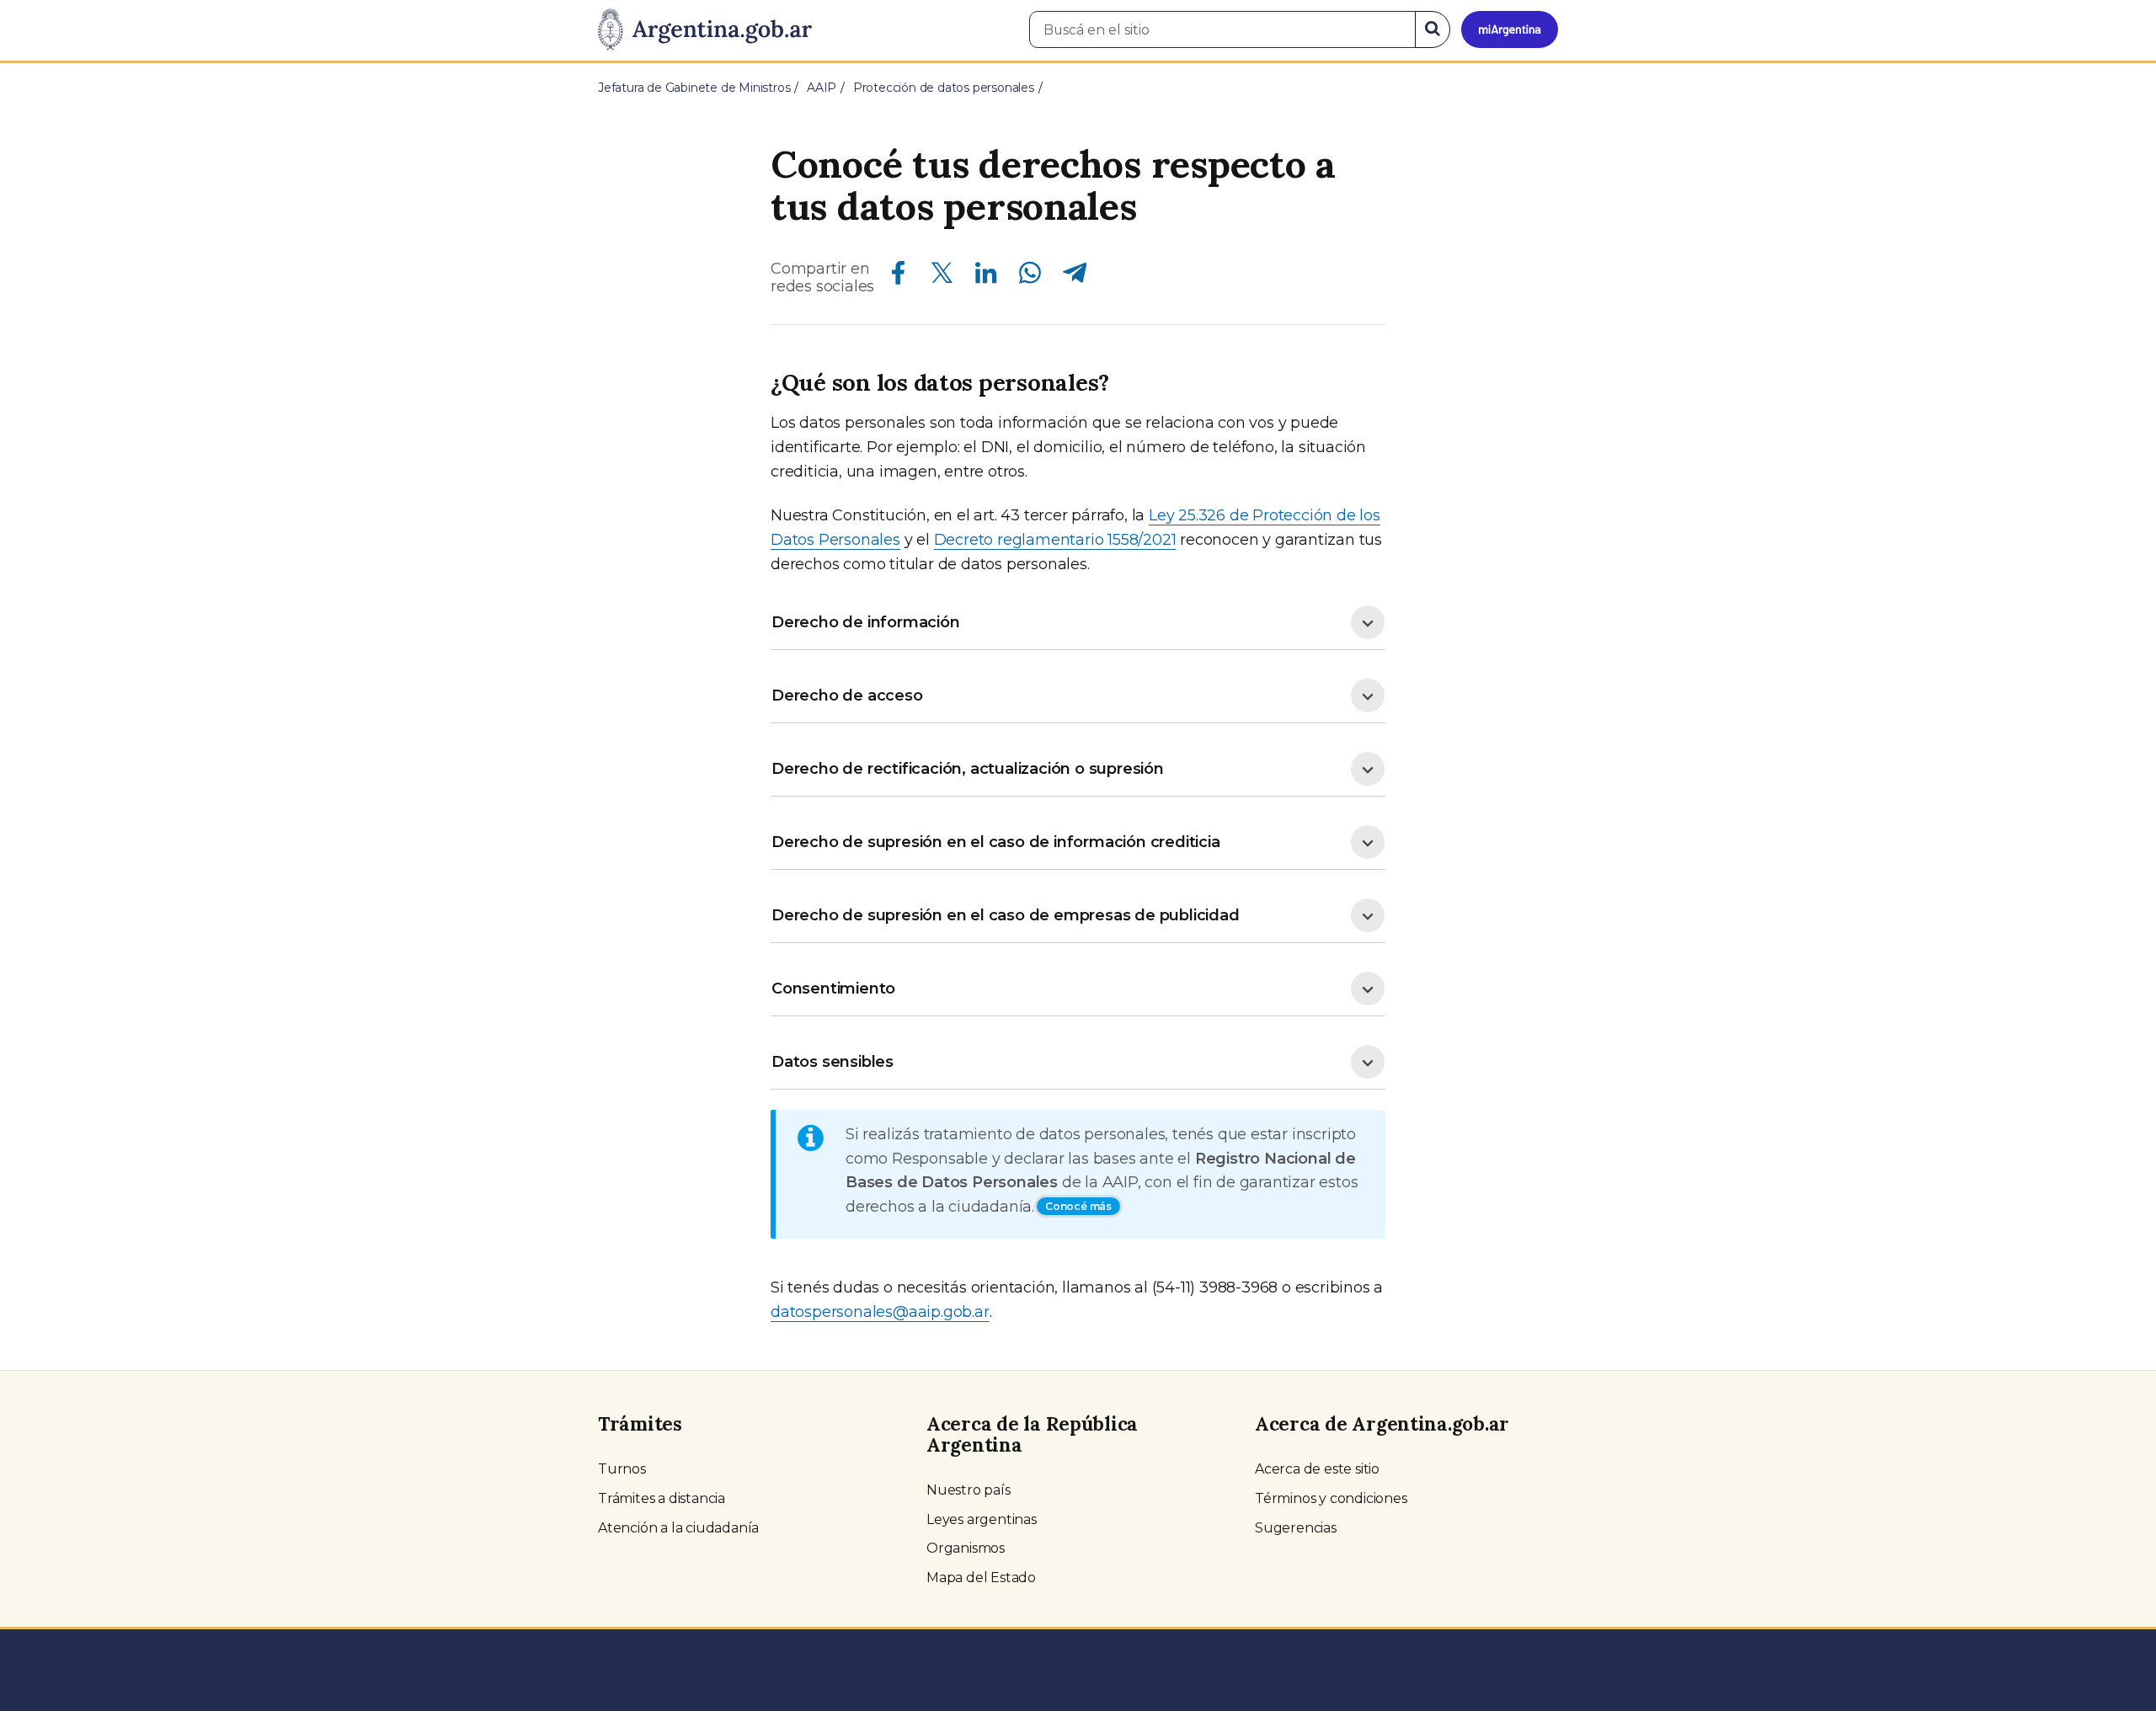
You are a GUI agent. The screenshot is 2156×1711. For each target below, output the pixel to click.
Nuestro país (969, 1490)
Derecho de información (866, 622)
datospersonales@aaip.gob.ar (880, 1312)
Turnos (622, 1469)
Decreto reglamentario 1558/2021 (1055, 540)
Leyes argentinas (982, 1519)
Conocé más (1078, 1206)
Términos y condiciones (1331, 1498)
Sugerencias (1296, 1528)
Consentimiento (833, 989)
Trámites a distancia (662, 1498)
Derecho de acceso (847, 696)
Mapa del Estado (981, 1578)
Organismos (966, 1548)
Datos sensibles (833, 1062)
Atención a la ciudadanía (678, 1528)
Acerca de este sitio (1317, 1469)
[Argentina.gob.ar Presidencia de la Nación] (705, 30)
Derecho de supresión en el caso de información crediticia (996, 842)
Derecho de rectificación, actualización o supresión (968, 769)
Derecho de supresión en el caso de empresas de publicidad (1006, 915)
